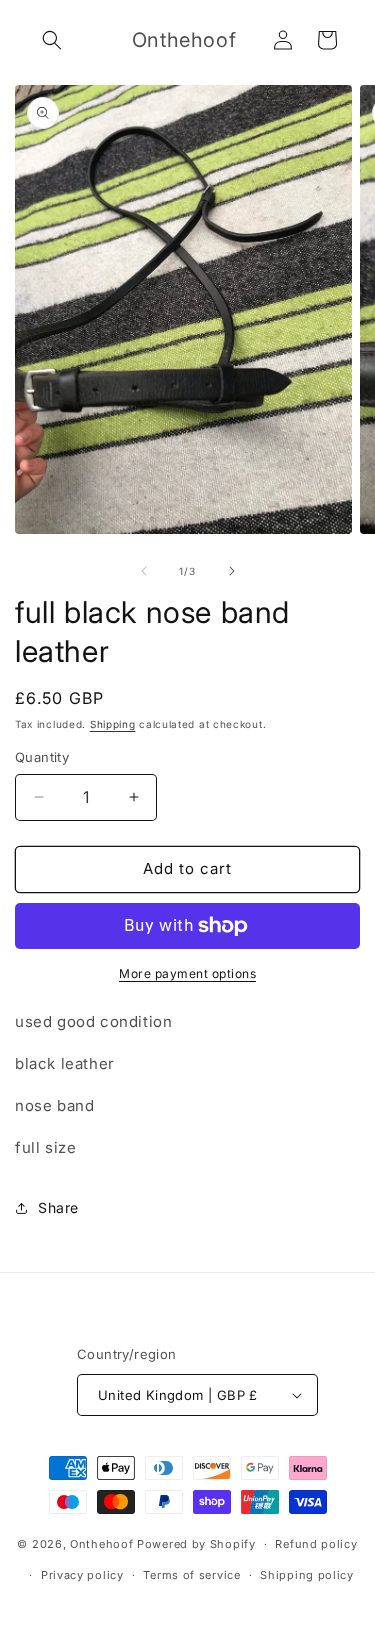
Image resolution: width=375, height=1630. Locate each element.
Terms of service (191, 1575)
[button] (52, 40)
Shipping (113, 724)
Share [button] (58, 1207)
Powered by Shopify (196, 1544)
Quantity (42, 757)
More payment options (187, 973)
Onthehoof (101, 1544)
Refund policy (316, 1544)
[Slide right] (232, 571)
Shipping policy (307, 1575)
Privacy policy (82, 1575)
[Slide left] (144, 571)
